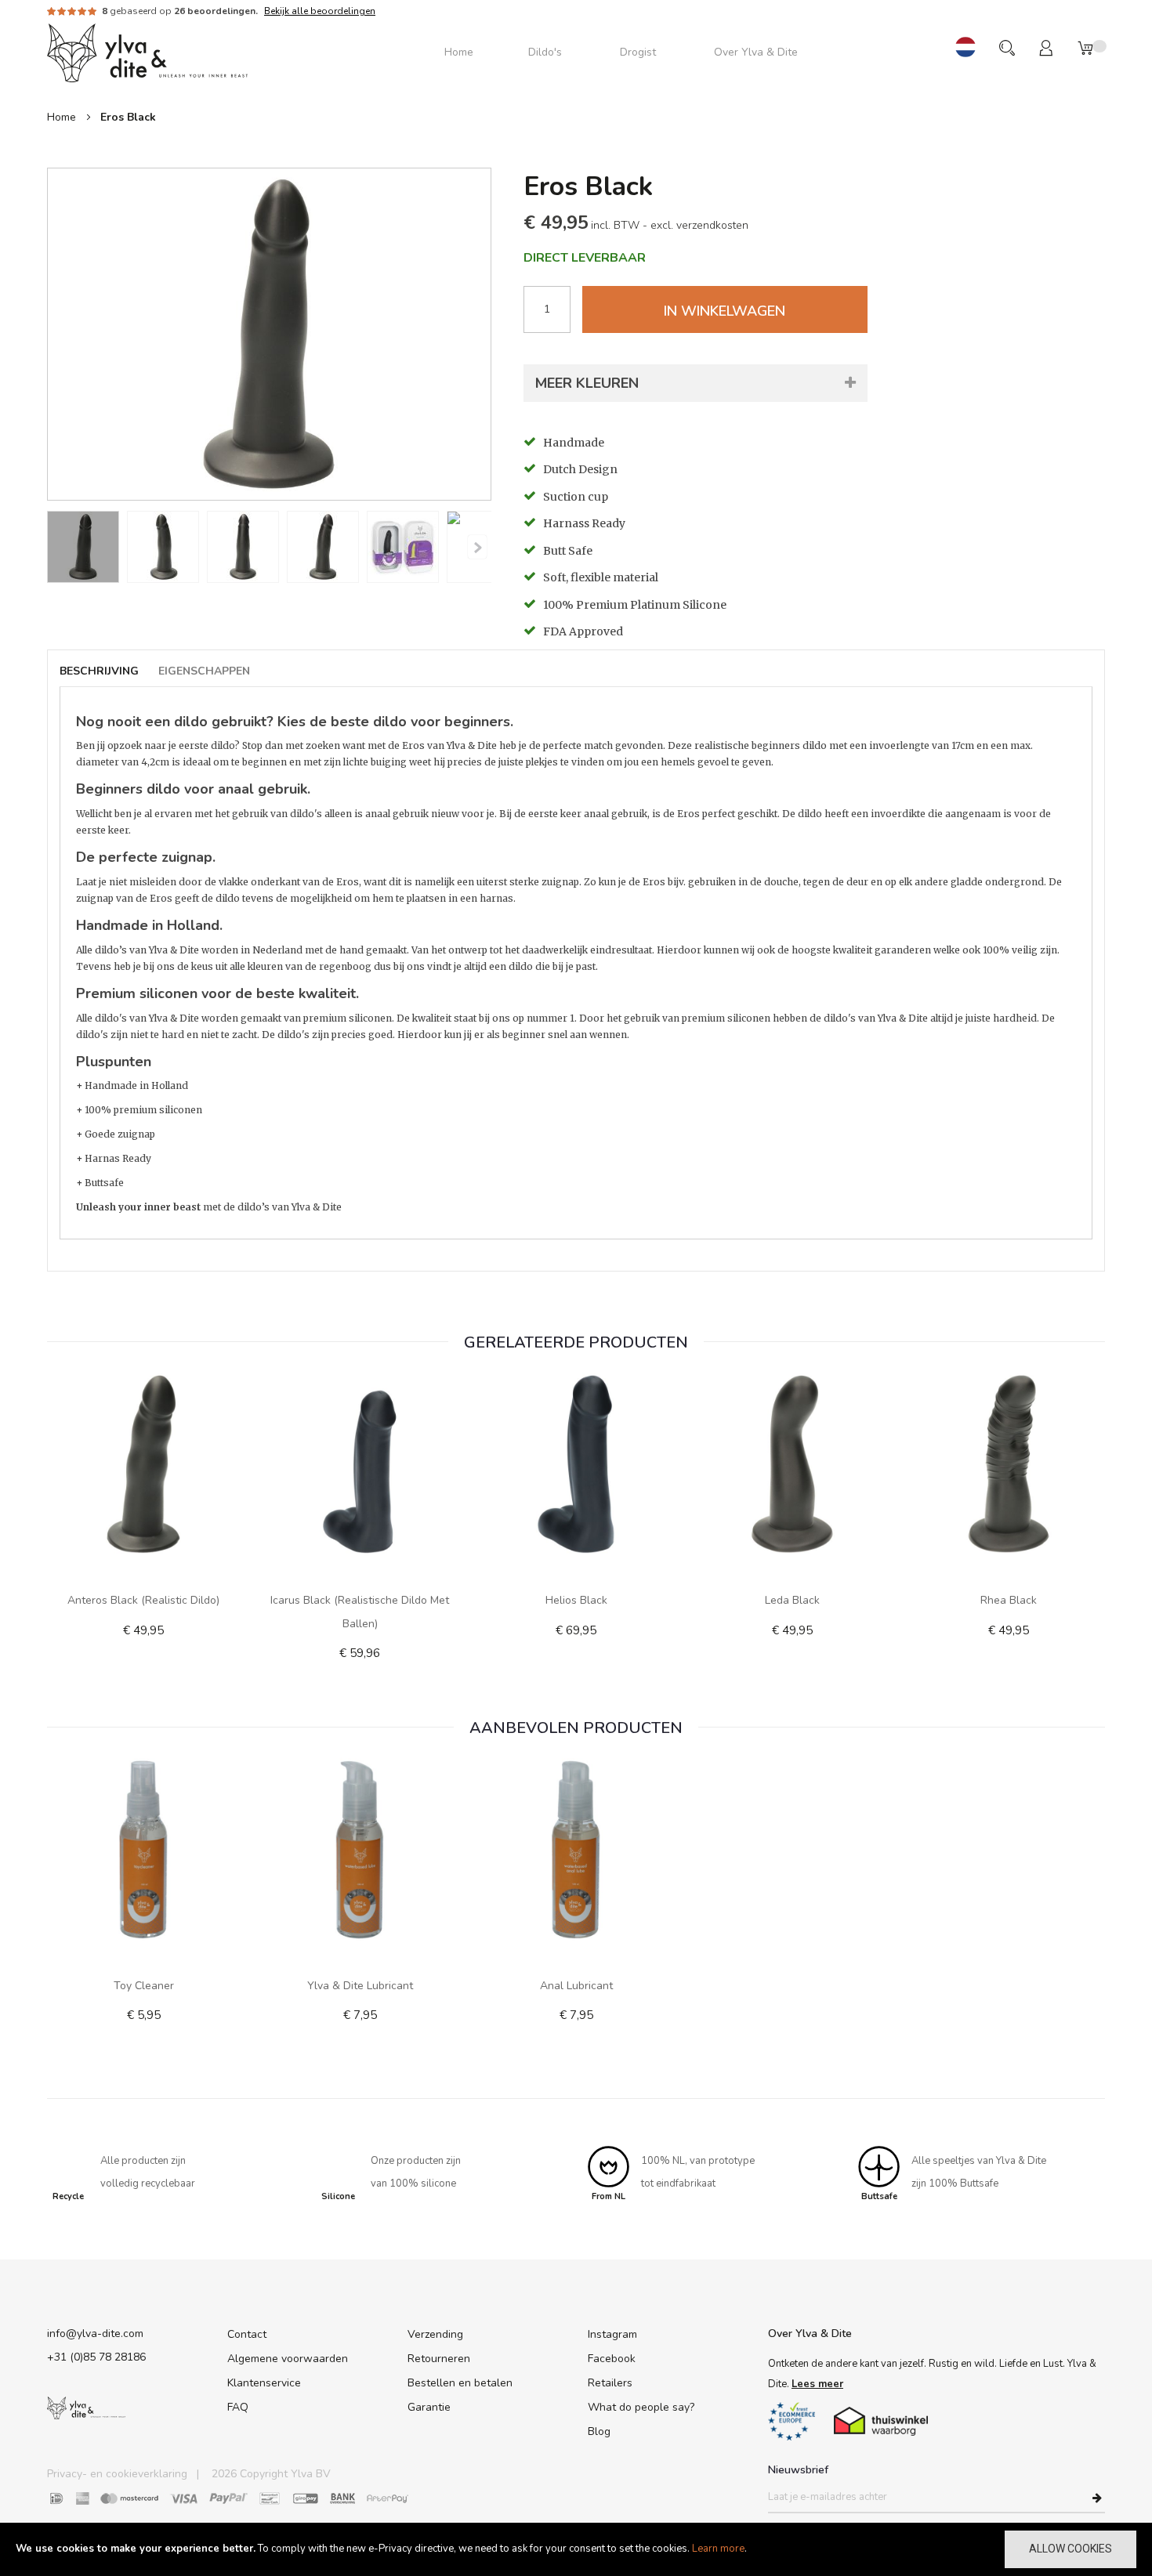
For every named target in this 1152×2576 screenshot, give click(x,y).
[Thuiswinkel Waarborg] (881, 2421)
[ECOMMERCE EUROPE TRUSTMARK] (792, 2421)
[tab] (107, 672)
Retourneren (439, 2359)
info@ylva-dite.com (95, 2334)
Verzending (435, 2334)
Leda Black (792, 1600)
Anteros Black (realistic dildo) (143, 1600)
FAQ (238, 2407)
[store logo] (147, 52)
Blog (599, 2431)
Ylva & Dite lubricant (360, 1986)
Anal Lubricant (576, 1986)
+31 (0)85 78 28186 (96, 2357)
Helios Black (576, 1600)
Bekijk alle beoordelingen (320, 11)
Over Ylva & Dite (810, 2334)
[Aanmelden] (1097, 2498)
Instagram (612, 2334)
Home (62, 117)
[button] (965, 48)
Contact (247, 2334)
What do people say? (641, 2407)
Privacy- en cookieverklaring (117, 2474)
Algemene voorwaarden (288, 2359)
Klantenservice (264, 2383)
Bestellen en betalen (460, 2383)
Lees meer (817, 2384)
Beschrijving (99, 671)
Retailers (610, 2383)
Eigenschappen (204, 671)
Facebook (612, 2359)
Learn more (718, 2549)
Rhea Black (1009, 1600)
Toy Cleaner (144, 1986)
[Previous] (477, 547)
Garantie (429, 2407)
